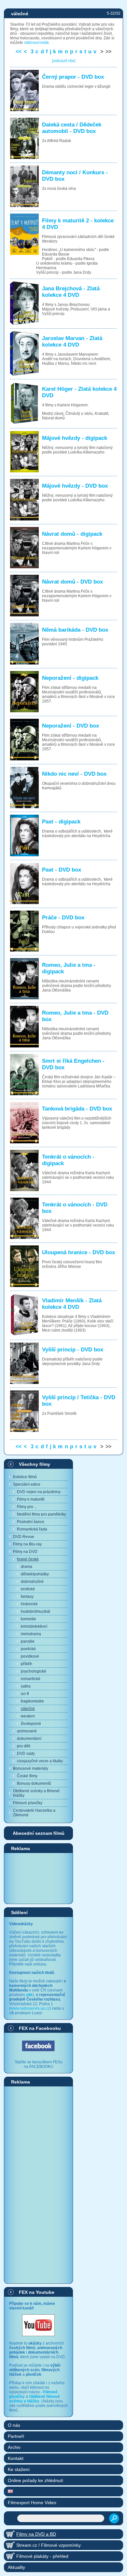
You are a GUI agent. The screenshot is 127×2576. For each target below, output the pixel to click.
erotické (28, 1589)
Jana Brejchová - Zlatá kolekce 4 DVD (71, 292)
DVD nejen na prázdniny (39, 1492)
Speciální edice (27, 1484)
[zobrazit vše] (64, 61)
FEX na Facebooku (40, 2028)
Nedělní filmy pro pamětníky (42, 1514)
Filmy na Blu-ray (27, 1544)
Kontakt (16, 2458)
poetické (28, 1649)
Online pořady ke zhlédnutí (35, 2480)
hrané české (28, 1559)
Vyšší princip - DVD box (73, 1350)
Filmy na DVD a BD (36, 2534)
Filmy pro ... (27, 1507)
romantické (31, 1679)
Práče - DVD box (63, 918)
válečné (28, 1709)
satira (26, 1686)
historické (29, 1604)
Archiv (14, 2447)
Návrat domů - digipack (72, 534)
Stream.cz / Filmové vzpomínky (49, 2545)
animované (27, 1731)
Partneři (16, 2436)
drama (27, 1567)
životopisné (31, 1724)
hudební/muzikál (35, 1611)
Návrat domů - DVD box (72, 582)
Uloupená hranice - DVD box (78, 1252)
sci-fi (25, 1694)
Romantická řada (32, 1529)
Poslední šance (31, 1522)
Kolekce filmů (25, 1477)
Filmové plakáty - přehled (42, 2556)
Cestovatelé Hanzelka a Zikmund (34, 1813)
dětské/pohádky (35, 1574)
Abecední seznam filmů (39, 1833)
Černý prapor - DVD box (73, 77)
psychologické (34, 1671)
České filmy (27, 1776)
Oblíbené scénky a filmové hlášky (36, 1793)
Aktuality (16, 2567)
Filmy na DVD (25, 1552)
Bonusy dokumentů (34, 1783)
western (28, 1716)
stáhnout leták (36, 43)
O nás (14, 2425)
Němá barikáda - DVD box (75, 630)
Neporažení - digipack (70, 678)
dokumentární (29, 1739)
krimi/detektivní (34, 1626)
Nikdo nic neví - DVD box (74, 774)
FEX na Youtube (37, 2292)
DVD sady (26, 1754)
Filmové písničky (28, 1803)
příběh (27, 1664)
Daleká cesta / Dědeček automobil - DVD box (72, 128)
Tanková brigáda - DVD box (77, 1109)
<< (19, 52)
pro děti (24, 1746)
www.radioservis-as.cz (30, 2008)
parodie (28, 1641)
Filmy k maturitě (31, 1499)
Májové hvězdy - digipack (75, 438)
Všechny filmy (35, 1464)
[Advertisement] (38, 1878)
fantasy (27, 1597)
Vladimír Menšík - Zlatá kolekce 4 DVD (72, 1304)
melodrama (31, 1634)
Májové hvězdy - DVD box (75, 486)
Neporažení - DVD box (71, 726)
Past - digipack (61, 822)
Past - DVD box (62, 870)
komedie (28, 1619)
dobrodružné (32, 1582)
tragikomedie (32, 1701)
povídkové (30, 1656)
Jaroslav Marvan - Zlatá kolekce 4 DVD (72, 342)
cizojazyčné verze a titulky (40, 1761)
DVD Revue (24, 1537)
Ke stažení (19, 2469)
